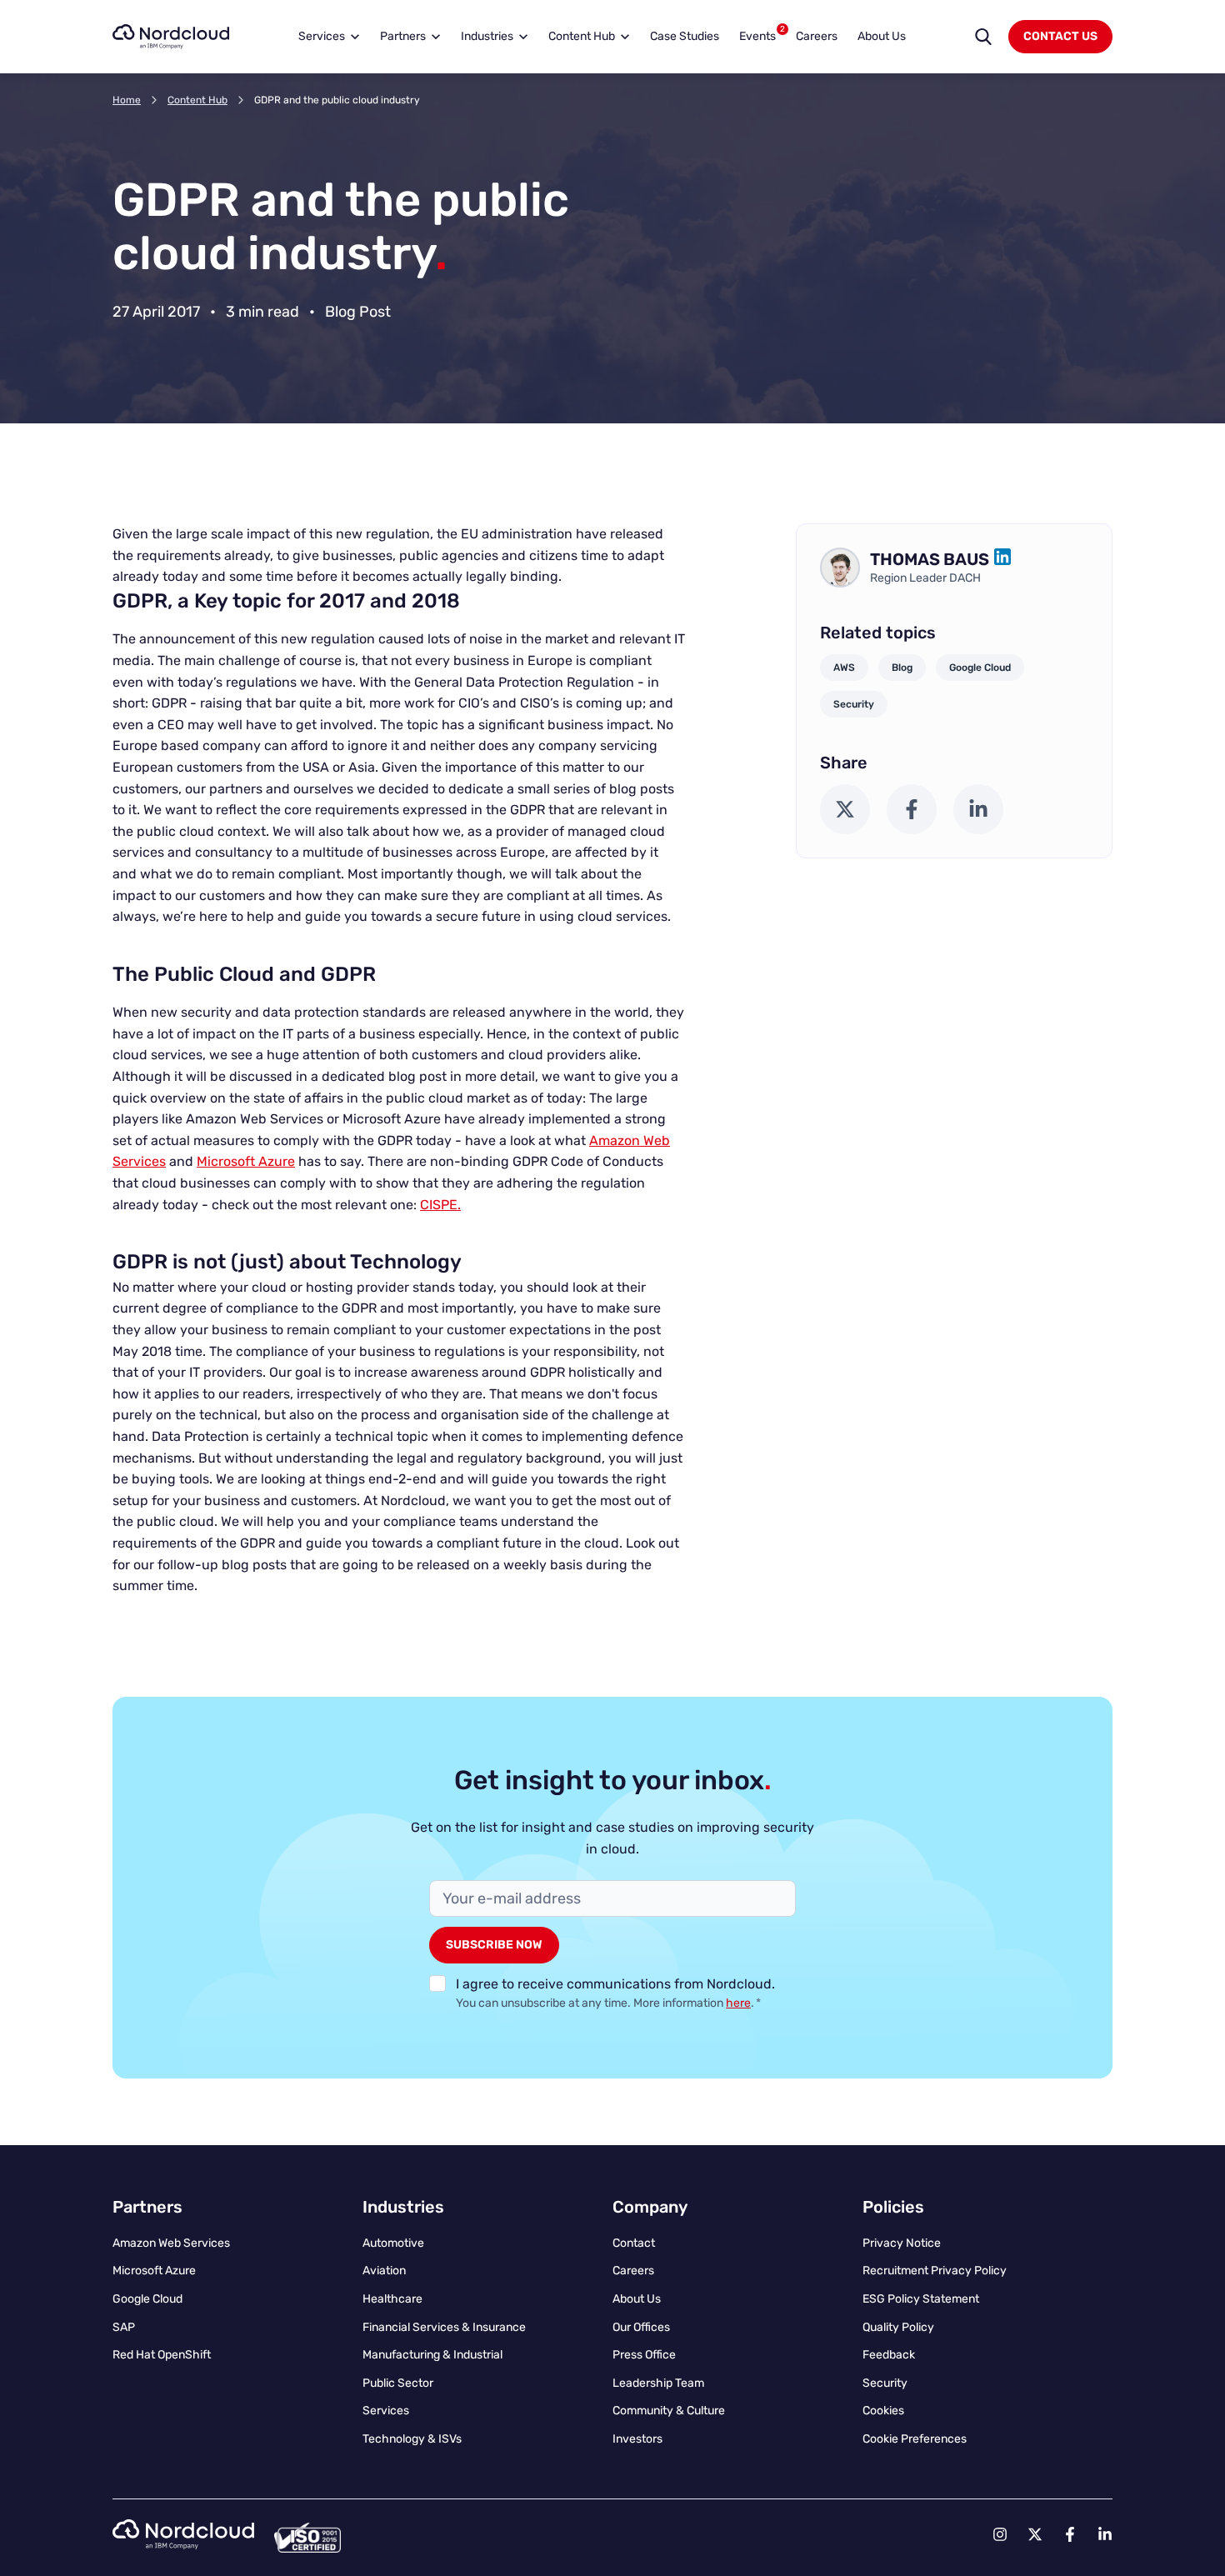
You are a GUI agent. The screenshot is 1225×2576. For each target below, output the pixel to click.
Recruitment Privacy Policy (935, 2271)
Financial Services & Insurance (444, 2327)
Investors (637, 2439)
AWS (844, 668)
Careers (817, 36)
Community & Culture (669, 2411)
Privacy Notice (902, 2243)
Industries (487, 36)
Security (854, 704)
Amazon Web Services (171, 2243)
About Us (882, 36)
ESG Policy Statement (921, 2299)
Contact (634, 2243)
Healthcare (392, 2299)
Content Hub (582, 36)
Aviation (384, 2271)
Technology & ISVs (412, 2439)
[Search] (983, 37)
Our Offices (641, 2327)
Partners (403, 36)
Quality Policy (898, 2327)
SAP (124, 2327)
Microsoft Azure (246, 1161)
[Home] (171, 37)
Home (127, 100)
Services (322, 36)
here (738, 2003)
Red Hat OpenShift (162, 2355)
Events (762, 34)
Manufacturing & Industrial (432, 2355)
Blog (902, 668)
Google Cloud (980, 668)
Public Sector (398, 2383)
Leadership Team (658, 2383)
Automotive (393, 2243)
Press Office (644, 2355)
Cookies (883, 2411)
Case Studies (685, 36)
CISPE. (440, 1205)
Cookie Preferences (915, 2439)
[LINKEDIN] (1002, 559)
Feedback (889, 2355)
